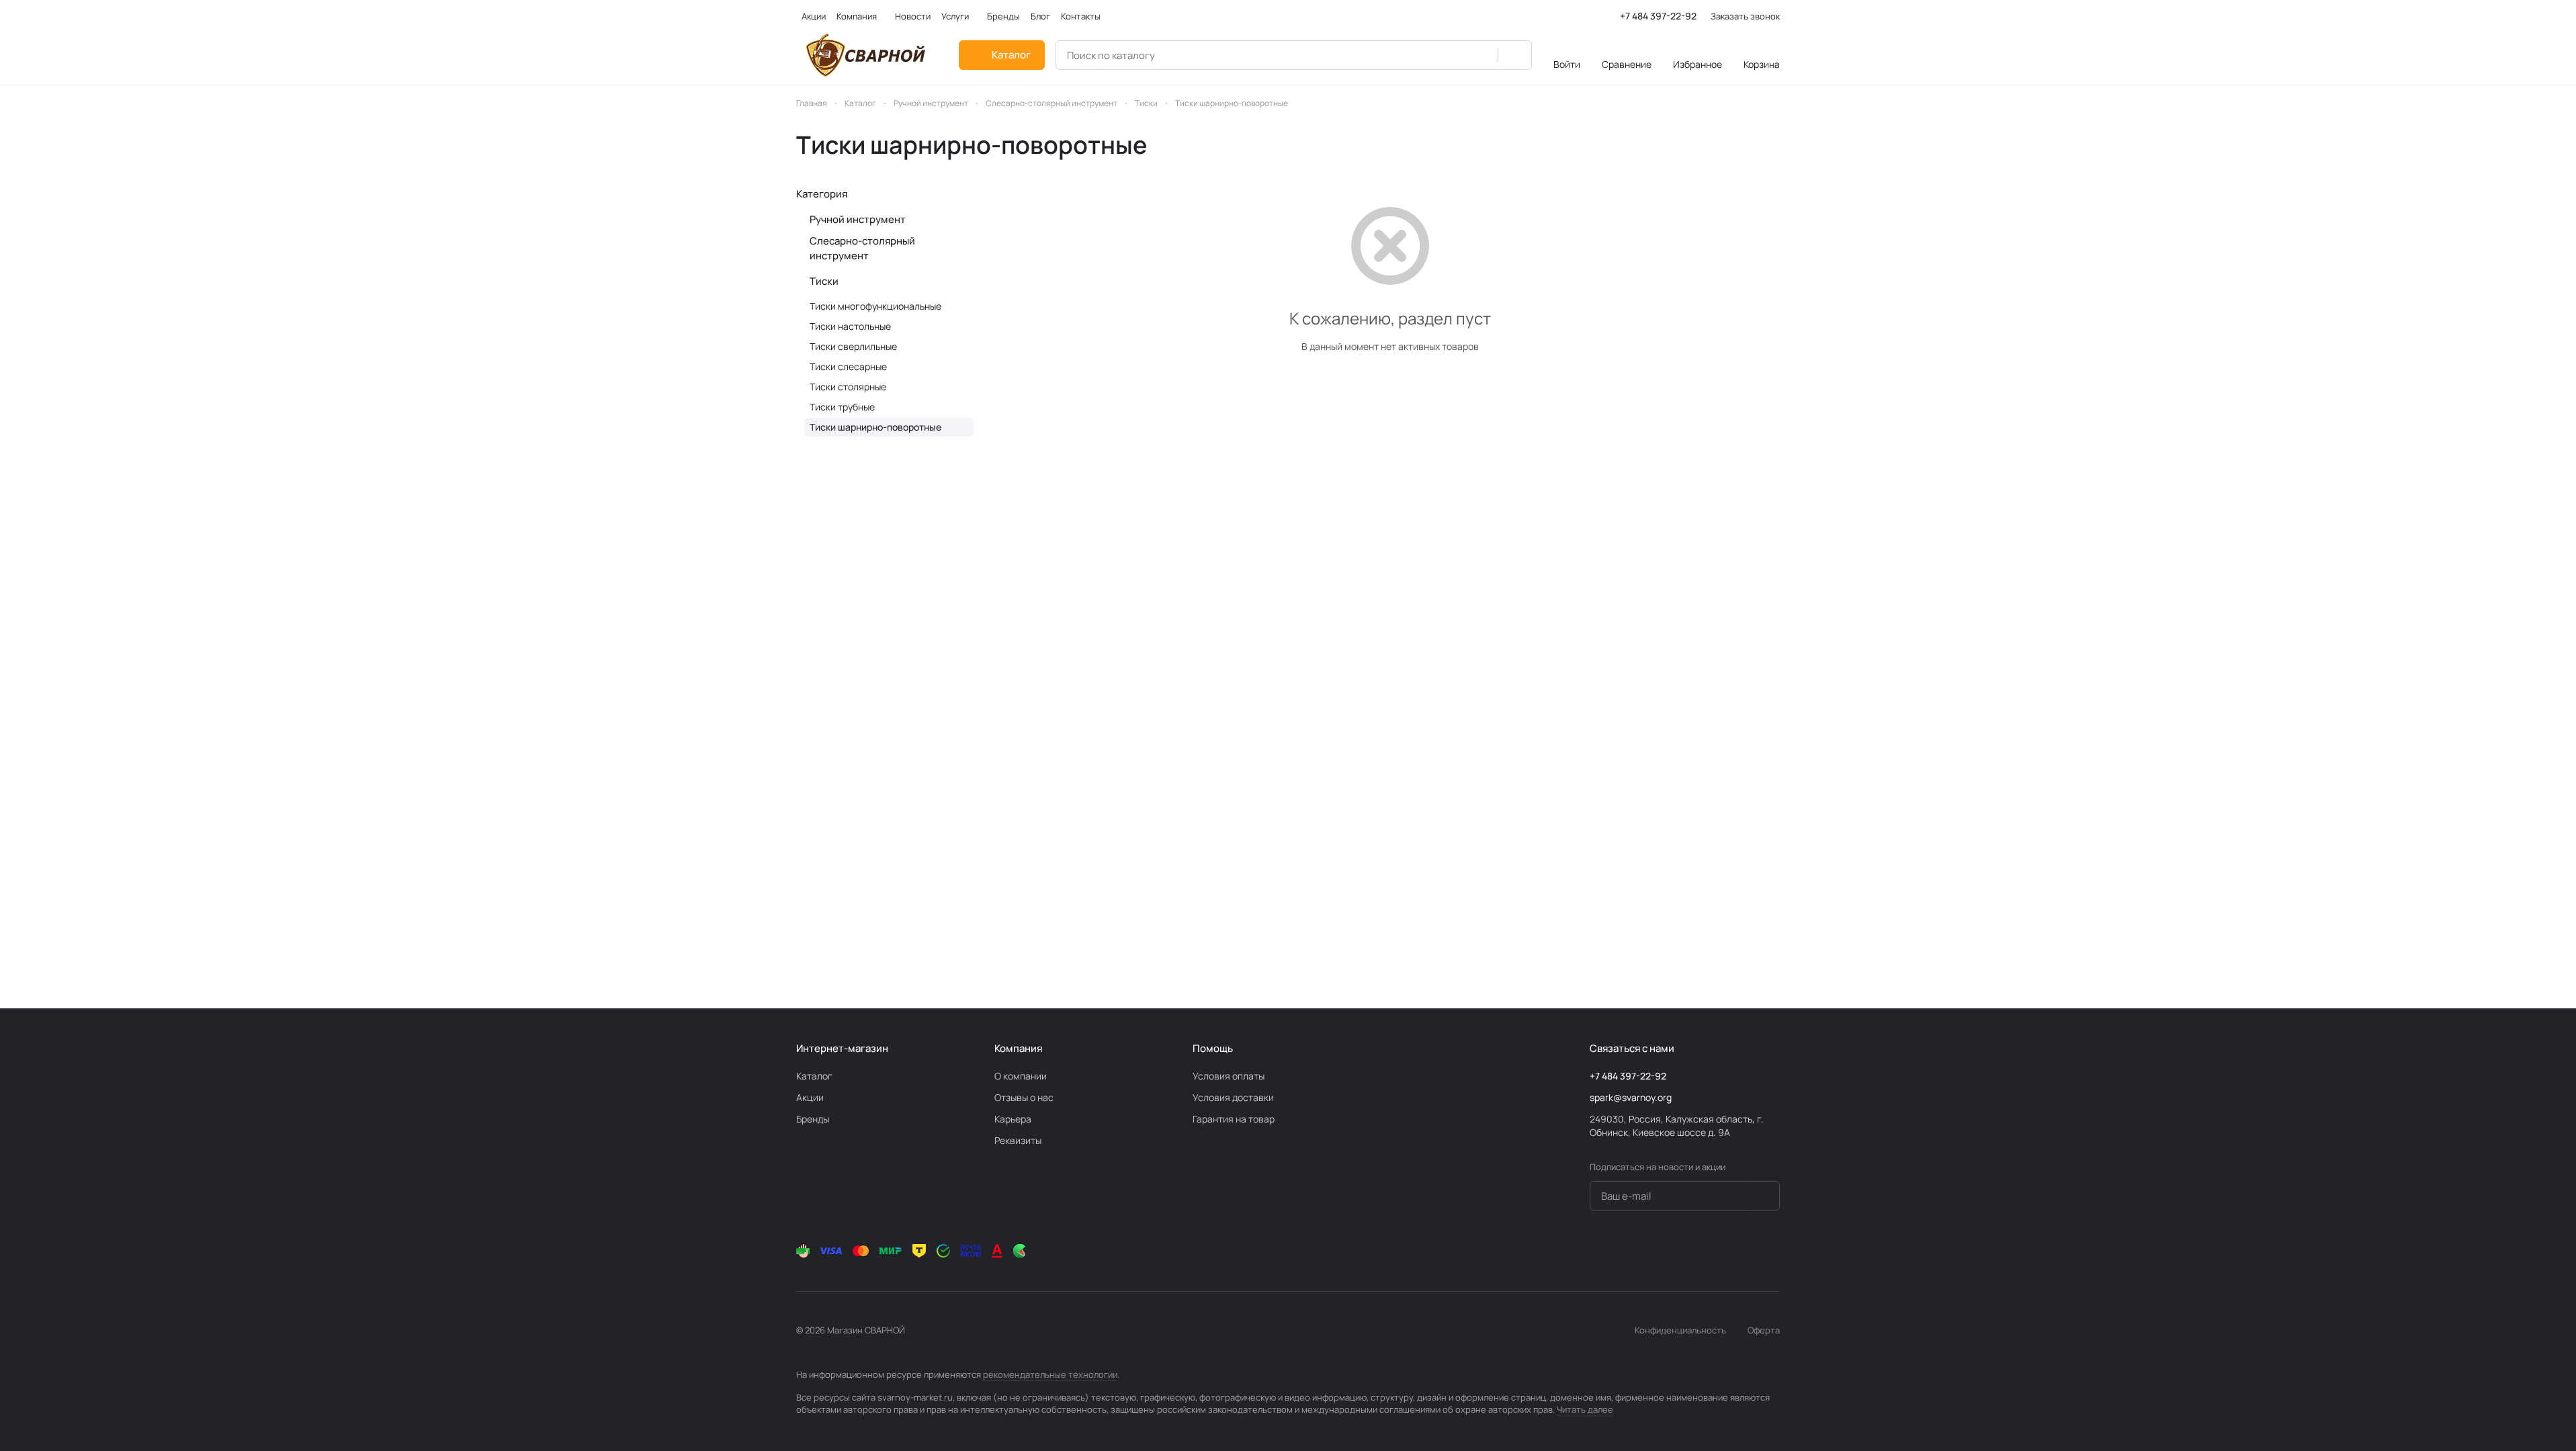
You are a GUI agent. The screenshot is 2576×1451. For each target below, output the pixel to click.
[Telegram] (1664, 1251)
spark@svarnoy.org (1631, 1097)
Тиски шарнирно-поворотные (875, 427)
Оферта (1764, 1330)
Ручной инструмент (858, 219)
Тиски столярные (848, 387)
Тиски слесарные (848, 366)
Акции (810, 1097)
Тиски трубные (842, 407)
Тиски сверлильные (853, 346)
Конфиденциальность (1680, 1330)
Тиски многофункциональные (875, 306)
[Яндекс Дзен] (1745, 1251)
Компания (1018, 1048)
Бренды (813, 1119)
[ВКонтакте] (1637, 1251)
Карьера (1013, 1119)
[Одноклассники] (1691, 1251)
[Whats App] (1718, 1251)
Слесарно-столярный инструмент (862, 248)
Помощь (1213, 1048)
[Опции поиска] (1480, 55)
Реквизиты (1018, 1140)
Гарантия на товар (1234, 1119)
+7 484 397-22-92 (1658, 16)
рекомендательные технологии (1050, 1374)
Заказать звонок (1745, 16)
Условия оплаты (1229, 1076)
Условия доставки (1233, 1097)
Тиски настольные (850, 326)
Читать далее (1585, 1409)
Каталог (814, 1076)
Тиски (824, 281)
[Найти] (1514, 55)
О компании (1021, 1076)
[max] (1772, 1251)
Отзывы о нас (1024, 1097)
